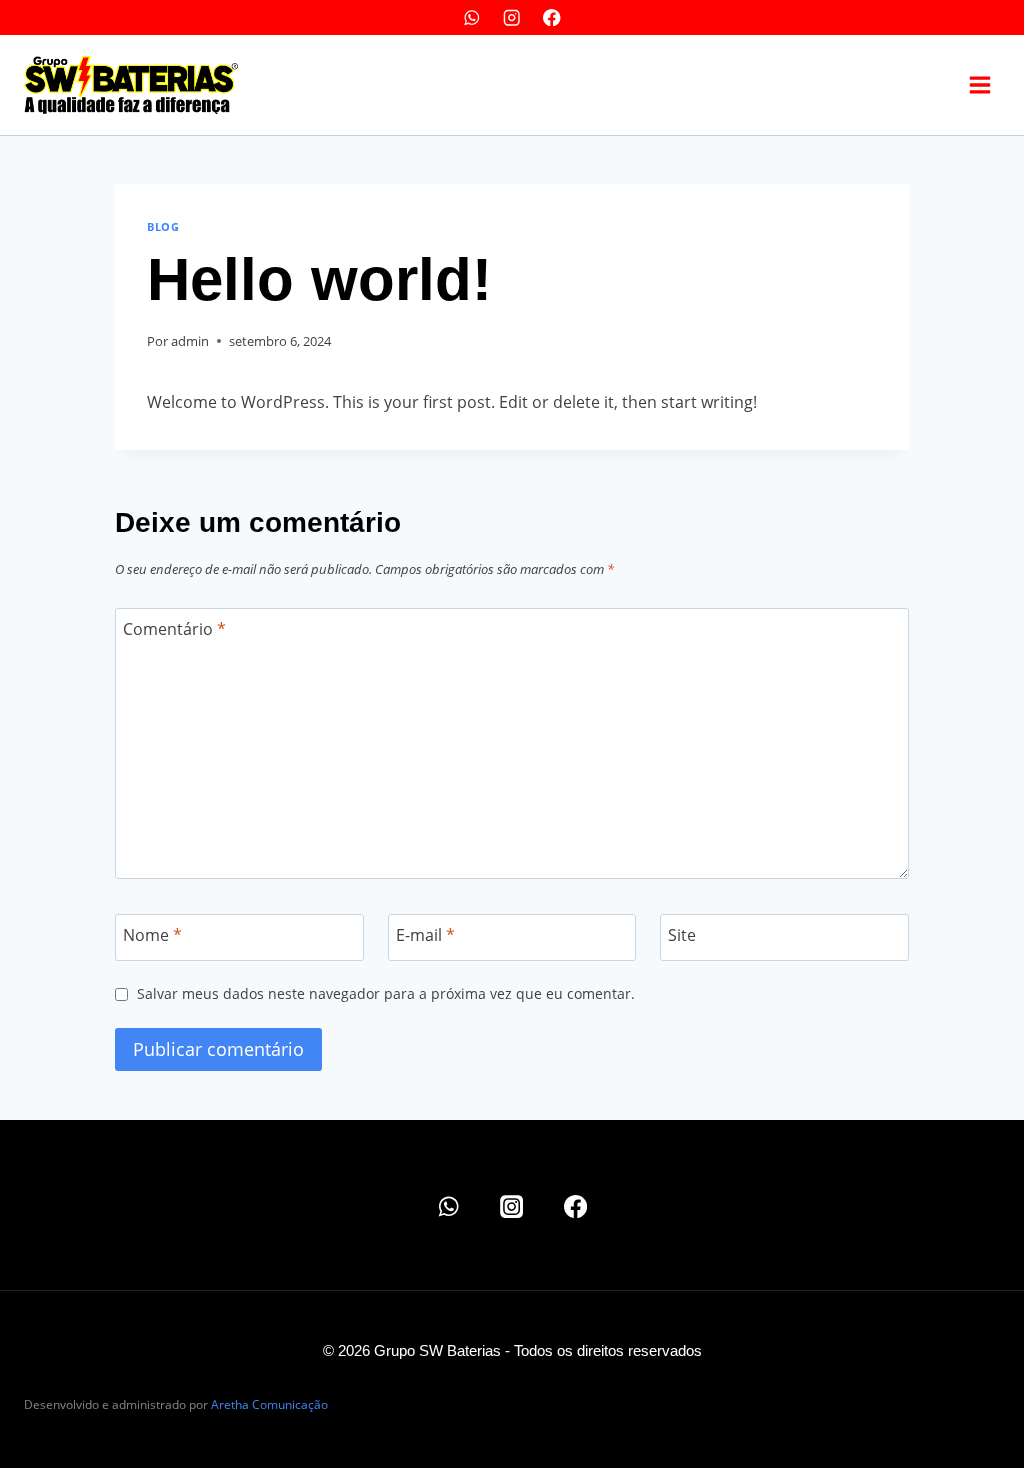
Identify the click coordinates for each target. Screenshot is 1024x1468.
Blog (163, 226)
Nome (152, 935)
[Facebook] (552, 17)
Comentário (174, 629)
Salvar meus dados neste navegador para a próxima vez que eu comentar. (386, 994)
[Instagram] (512, 17)
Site (682, 935)
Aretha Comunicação (269, 1404)
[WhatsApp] (471, 17)
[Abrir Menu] (979, 84)
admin (190, 341)
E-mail (425, 935)
